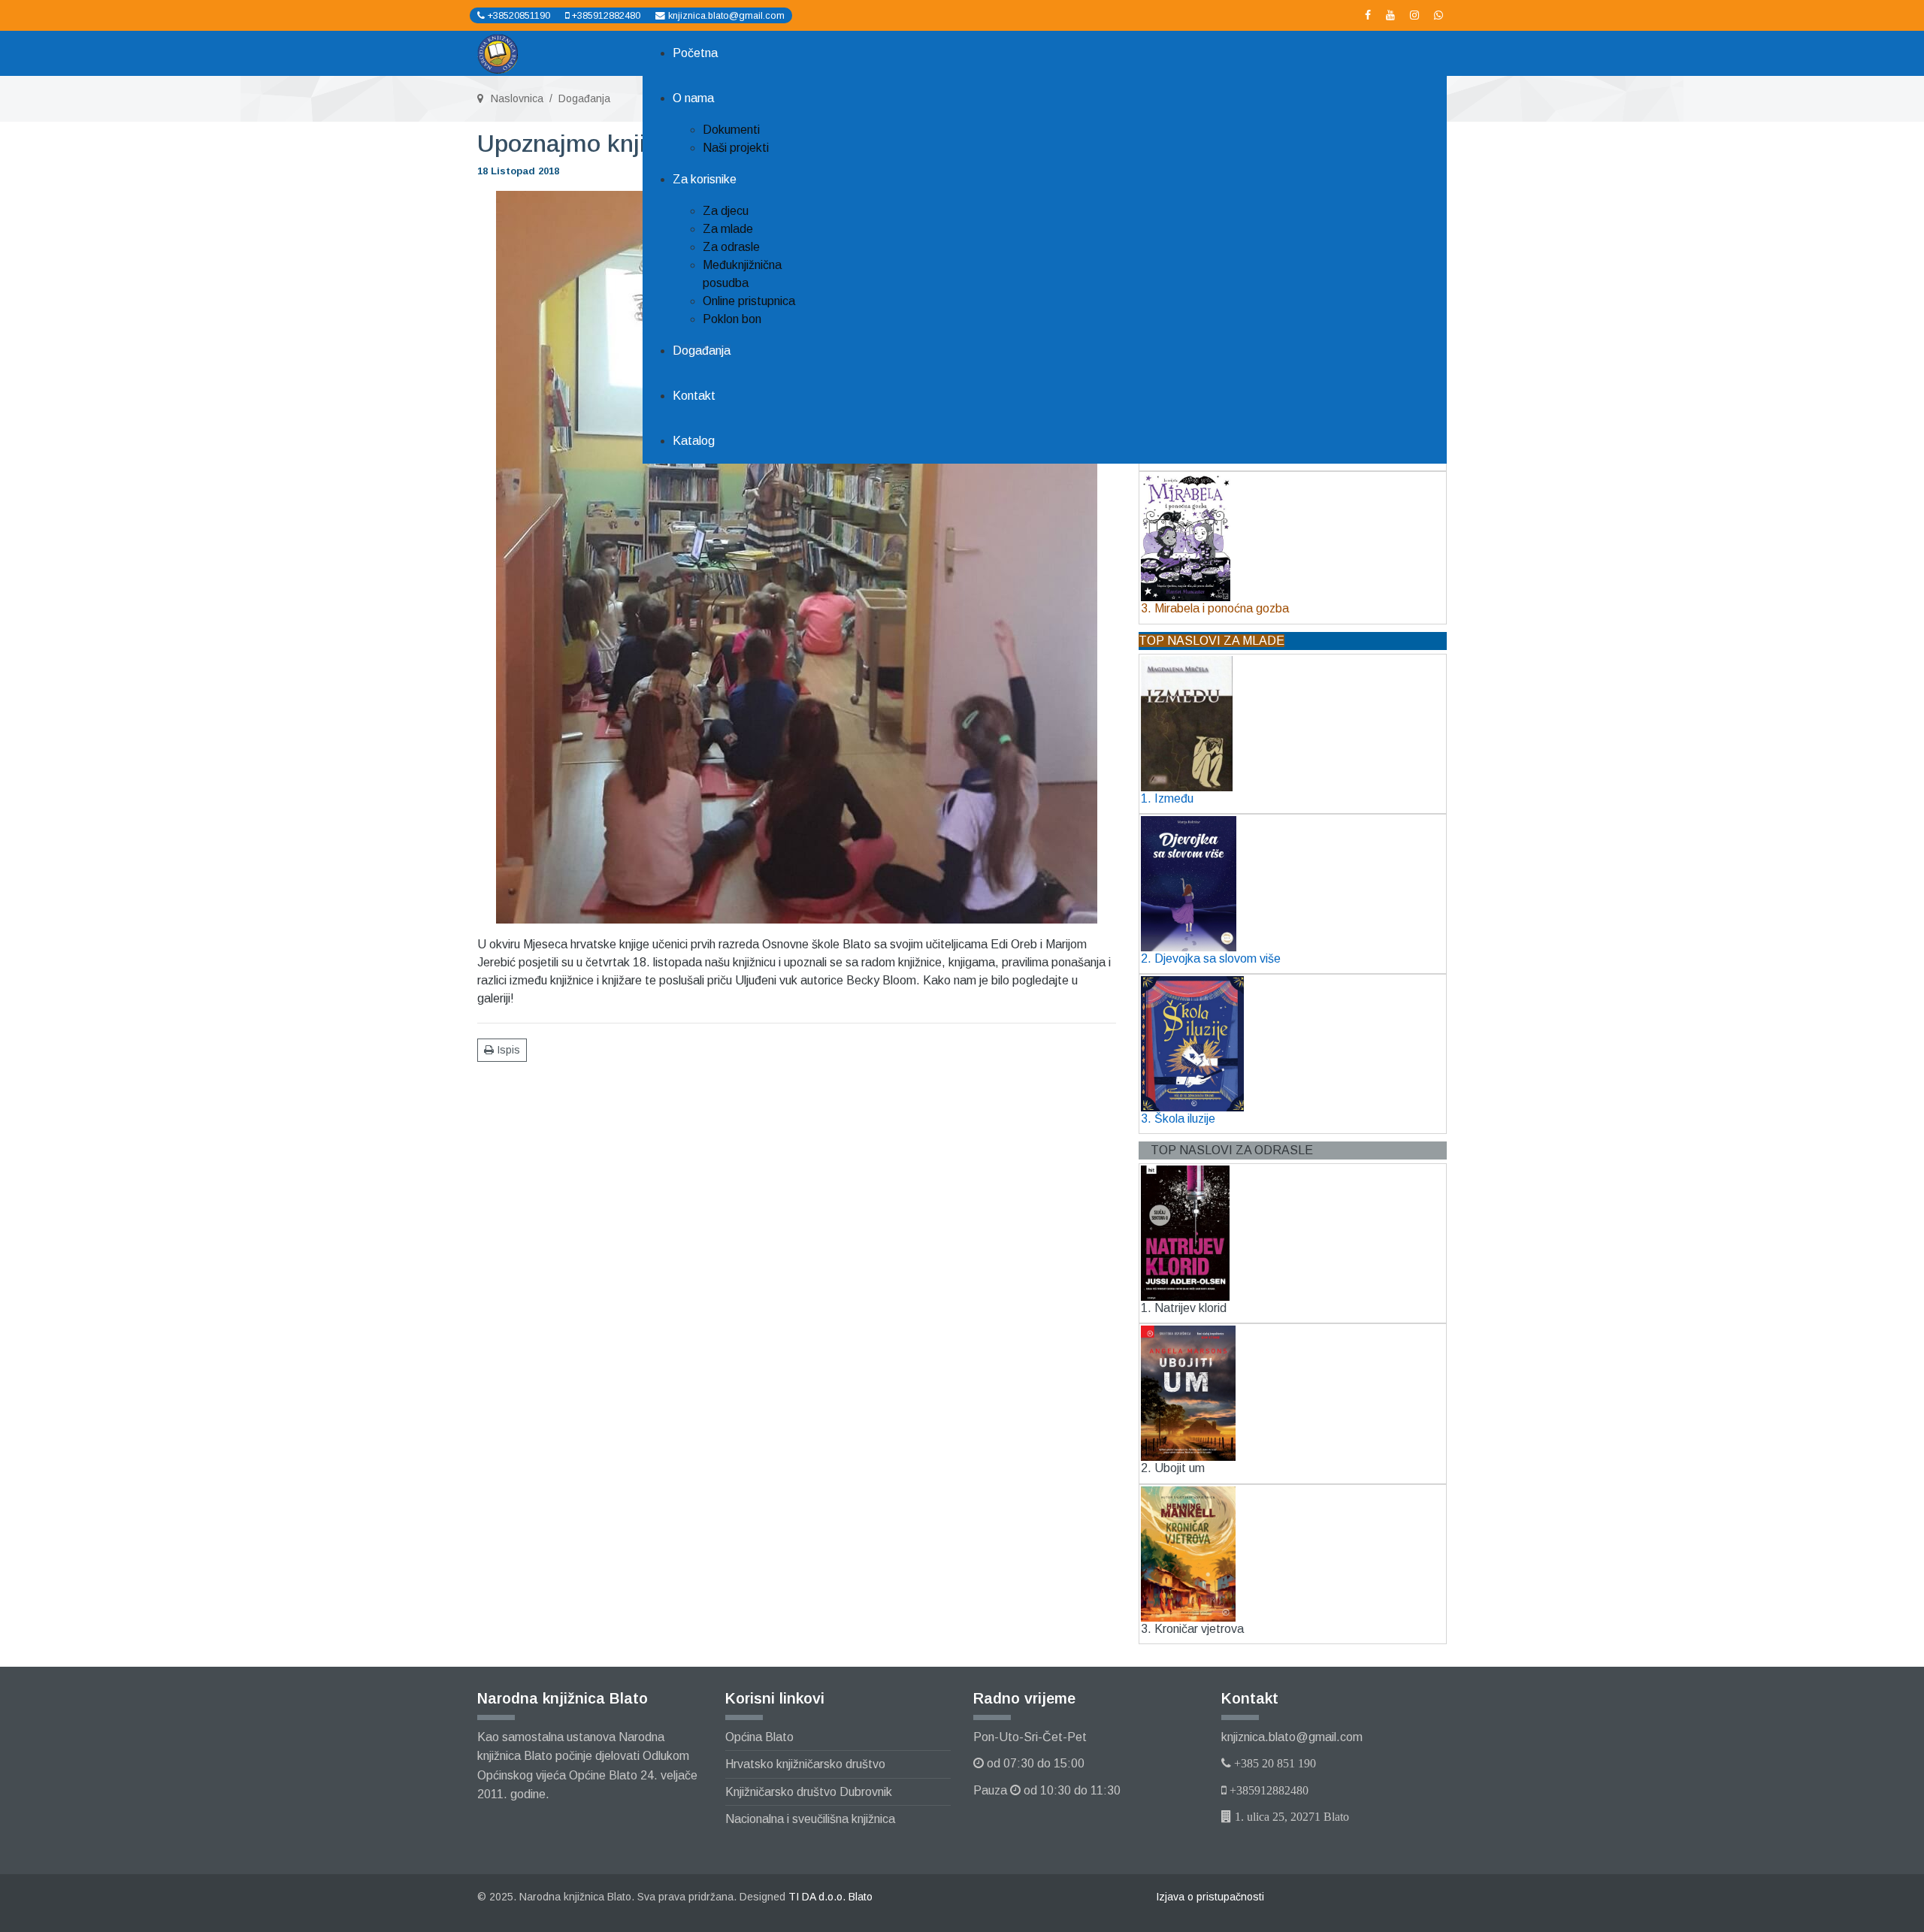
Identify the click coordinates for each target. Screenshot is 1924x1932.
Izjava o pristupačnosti (1210, 1897)
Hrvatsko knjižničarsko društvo (805, 1764)
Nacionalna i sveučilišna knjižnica (810, 1819)
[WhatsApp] (1438, 15)
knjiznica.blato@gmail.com (726, 16)
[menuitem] (695, 53)
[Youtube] (1390, 15)
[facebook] (1368, 15)
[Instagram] (1414, 15)
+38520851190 (519, 16)
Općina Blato (759, 1737)
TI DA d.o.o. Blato (830, 1897)
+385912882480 (606, 16)
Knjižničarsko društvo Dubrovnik (809, 1792)
